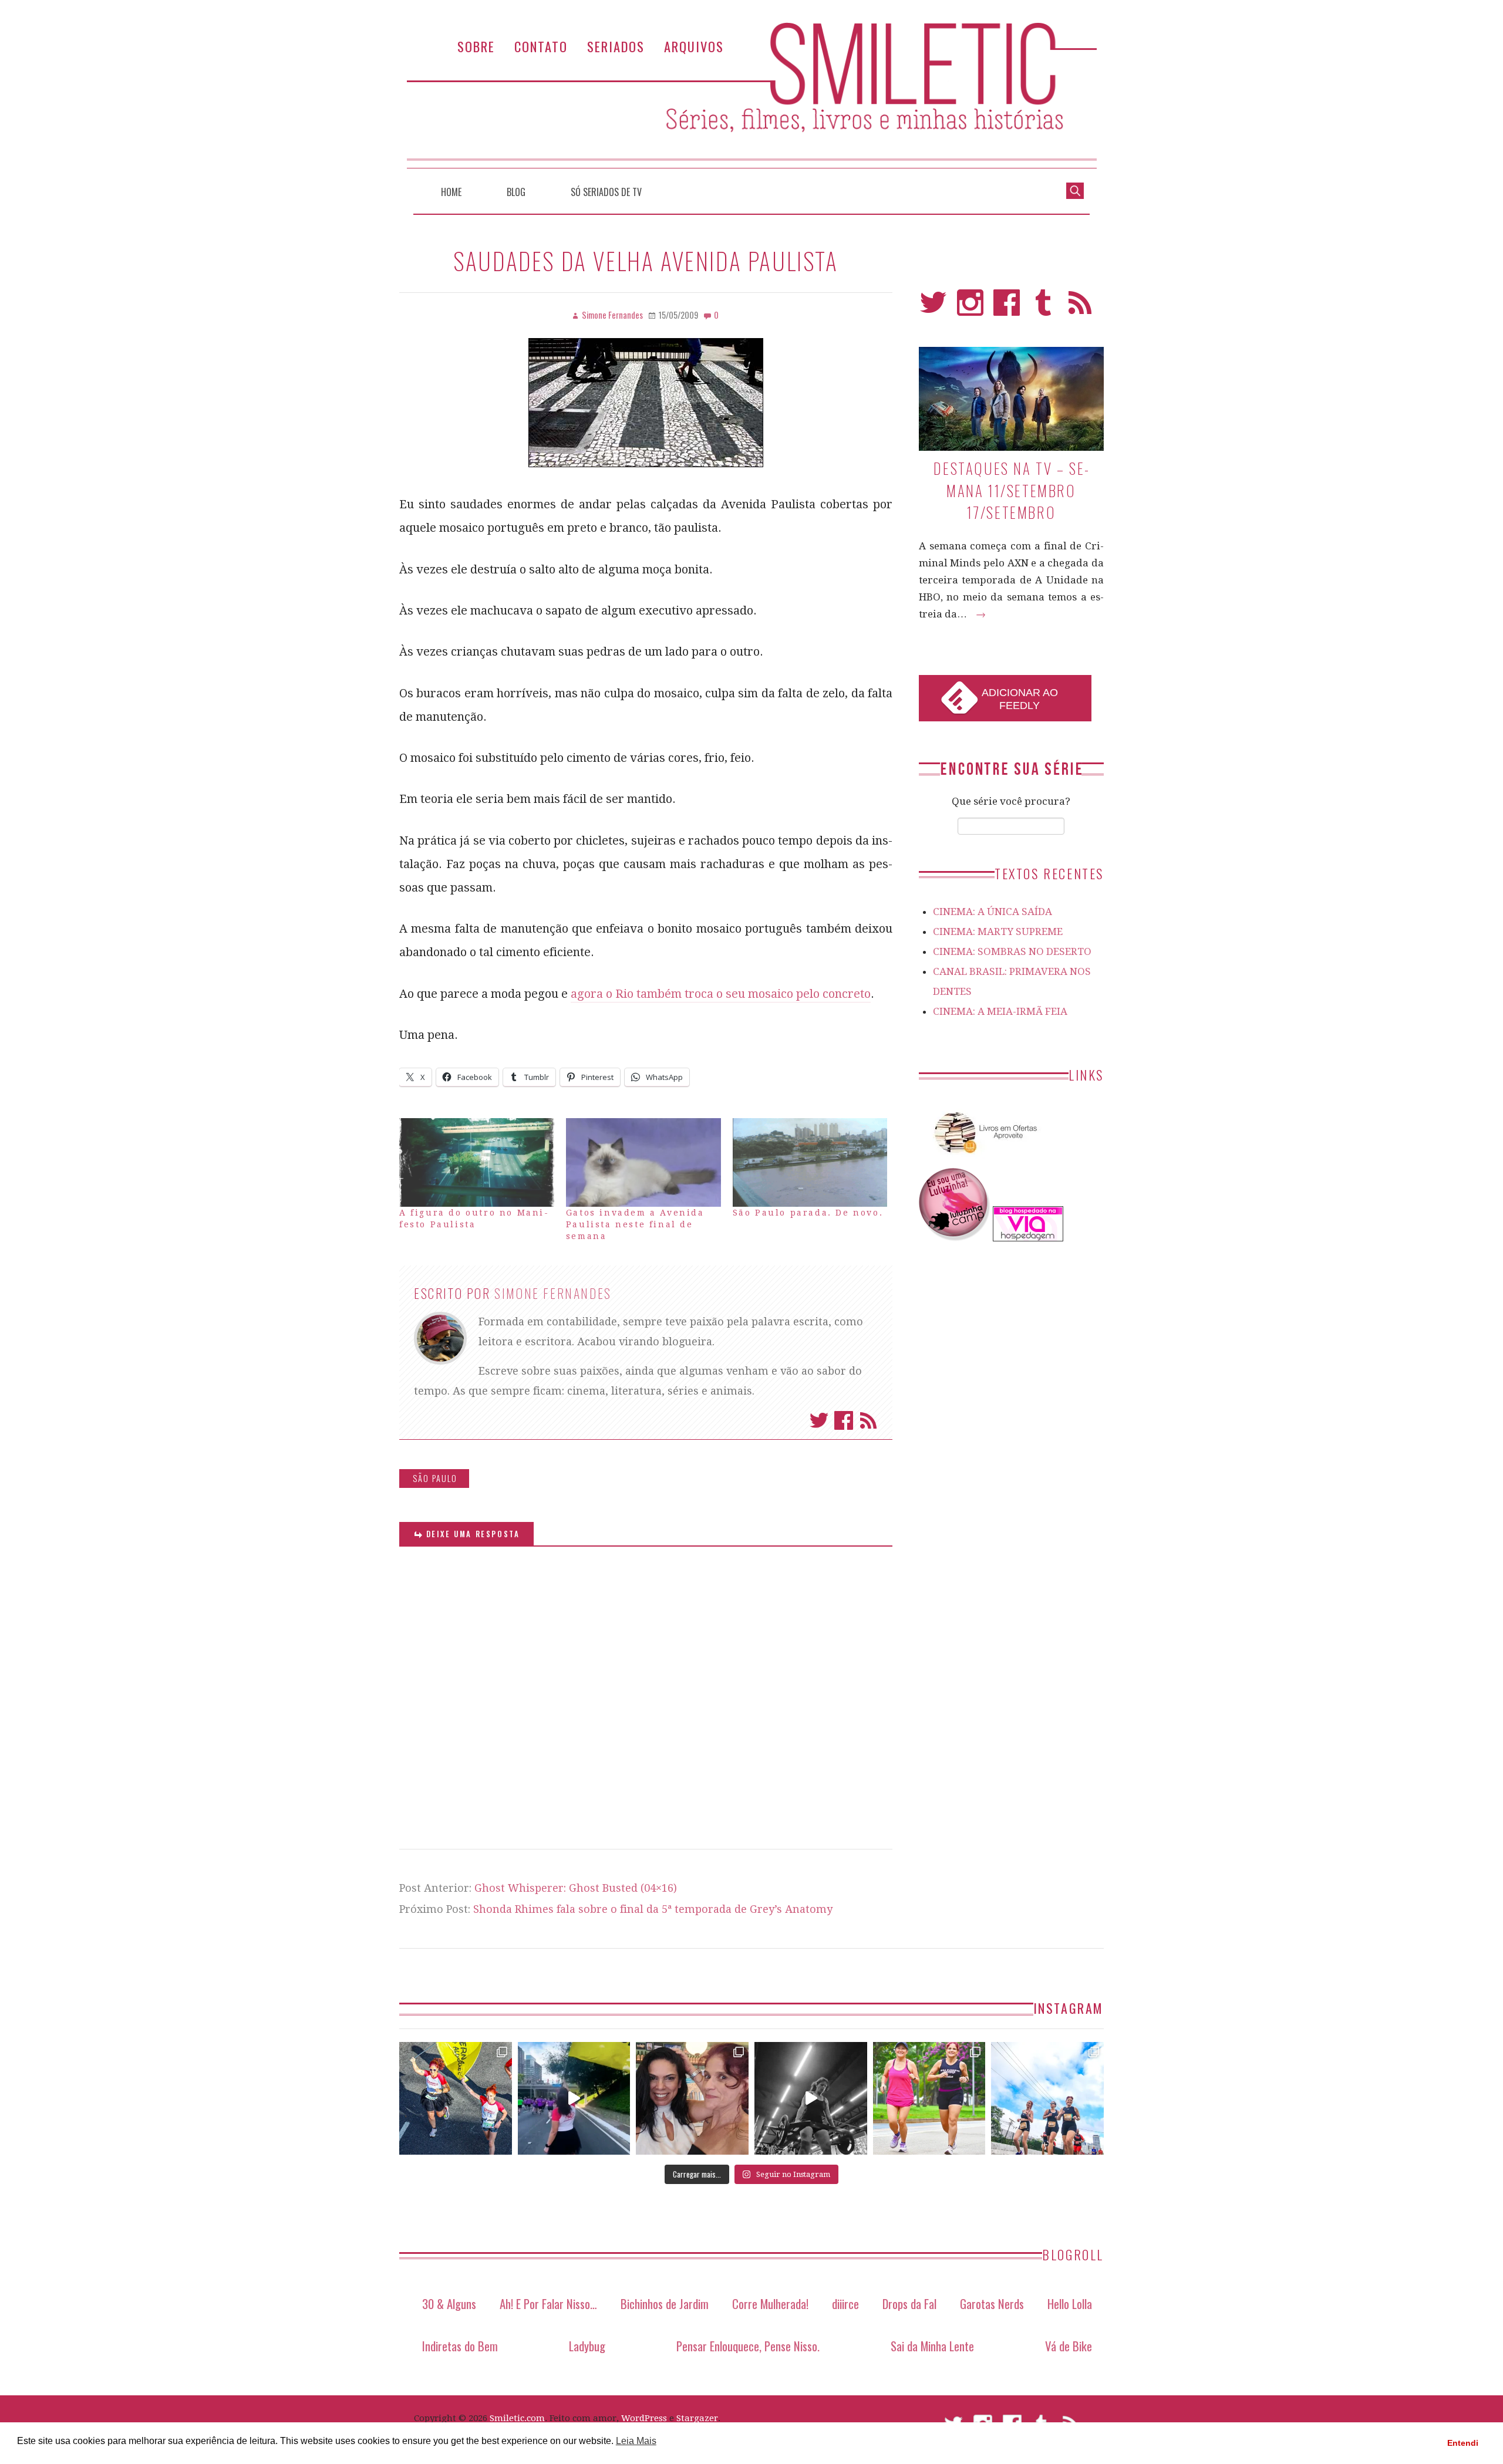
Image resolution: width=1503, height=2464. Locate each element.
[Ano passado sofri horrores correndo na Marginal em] (1047, 2098)
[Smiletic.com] (751, 95)
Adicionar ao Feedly (1020, 699)
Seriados (616, 46)
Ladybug (587, 2346)
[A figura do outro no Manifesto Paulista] (477, 1162)
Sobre (476, 46)
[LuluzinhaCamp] (955, 1238)
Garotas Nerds (992, 2303)
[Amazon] (983, 1158)
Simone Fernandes (553, 1293)
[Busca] (1075, 190)
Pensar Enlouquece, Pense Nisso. (748, 2346)
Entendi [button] (1463, 2443)
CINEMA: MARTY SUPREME (998, 931)
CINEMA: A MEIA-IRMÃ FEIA (1000, 1011)
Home (451, 192)
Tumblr (1044, 308)
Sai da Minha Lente (932, 2346)
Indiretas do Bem (460, 2346)
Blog (516, 192)
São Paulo (435, 1478)
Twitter (819, 1420)
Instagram (970, 308)
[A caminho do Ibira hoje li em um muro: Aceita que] (929, 2098)
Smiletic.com (517, 2418)
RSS (1080, 308)
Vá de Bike (1069, 2346)
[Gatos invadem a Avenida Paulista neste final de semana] (643, 1162)
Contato (541, 46)
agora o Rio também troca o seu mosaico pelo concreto (721, 994)
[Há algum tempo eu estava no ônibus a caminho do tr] (456, 2098)
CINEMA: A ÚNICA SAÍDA (993, 912)
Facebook (844, 1420)
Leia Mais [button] (636, 2441)
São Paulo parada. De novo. (808, 1213)
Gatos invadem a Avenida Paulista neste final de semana (635, 1224)
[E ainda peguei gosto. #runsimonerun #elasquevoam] (811, 2098)
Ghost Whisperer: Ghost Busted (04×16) (576, 1888)
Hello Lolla (1070, 2303)
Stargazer (697, 2418)
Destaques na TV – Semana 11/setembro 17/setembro (1011, 490)
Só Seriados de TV (606, 192)
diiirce (845, 2303)
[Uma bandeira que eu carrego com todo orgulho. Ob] (574, 2098)
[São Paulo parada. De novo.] (810, 1162)
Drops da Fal (909, 2303)
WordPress (644, 2418)
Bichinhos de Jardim (665, 2303)
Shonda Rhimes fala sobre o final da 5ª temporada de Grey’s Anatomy (653, 1909)
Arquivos (694, 46)
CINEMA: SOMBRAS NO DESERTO (1012, 951)
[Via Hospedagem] (1028, 1238)
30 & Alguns (449, 2303)
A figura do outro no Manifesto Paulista (474, 1219)
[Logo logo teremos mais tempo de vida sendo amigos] (692, 2098)
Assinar (868, 1420)
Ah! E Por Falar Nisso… (548, 2303)
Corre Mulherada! (770, 2303)
